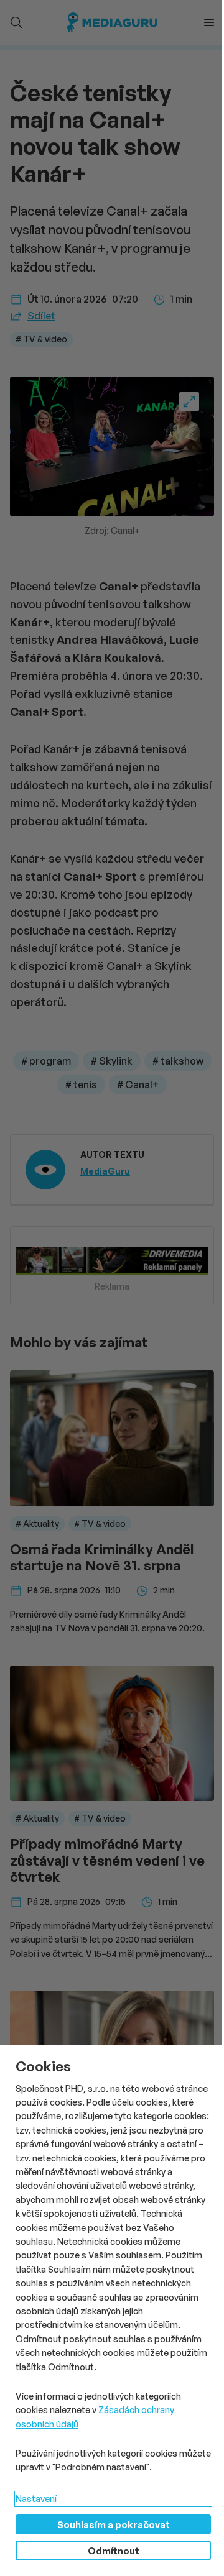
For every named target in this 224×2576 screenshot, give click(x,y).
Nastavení (36, 2499)
